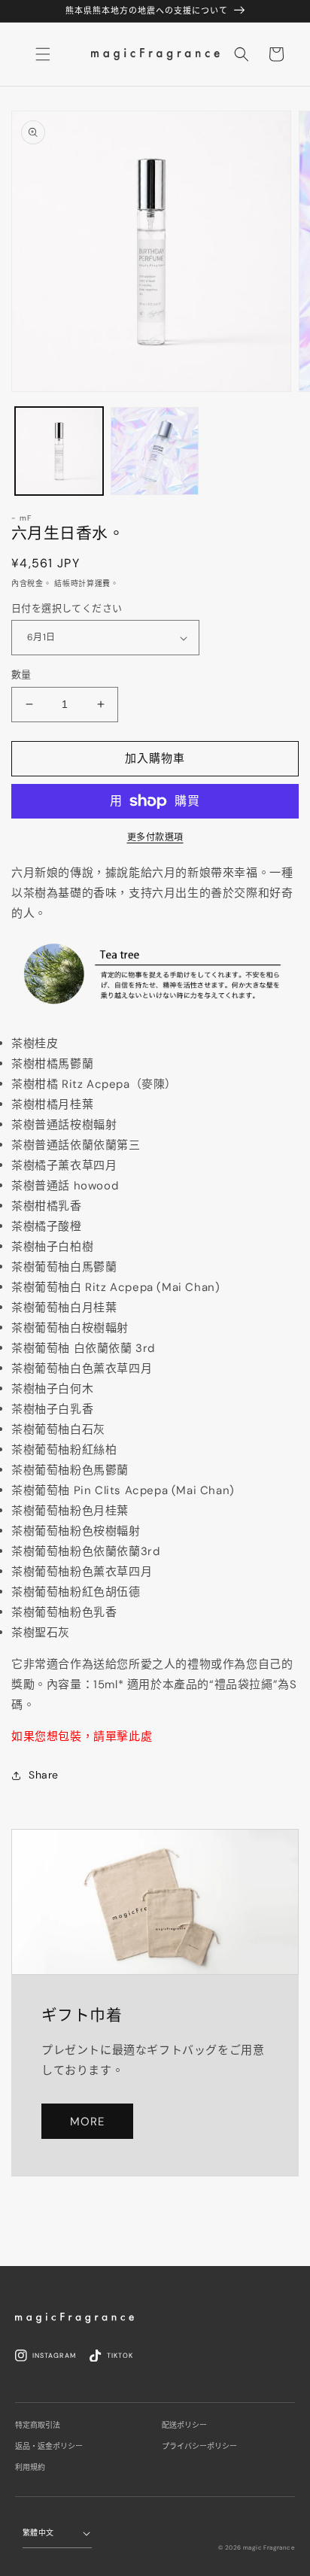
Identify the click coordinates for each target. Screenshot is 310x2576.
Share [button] (44, 1775)
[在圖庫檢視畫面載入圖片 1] (59, 451)
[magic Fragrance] (74, 2318)
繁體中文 (38, 2533)
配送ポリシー (184, 2425)
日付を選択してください (67, 608)
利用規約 (30, 2467)
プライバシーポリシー (199, 2446)
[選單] (43, 54)
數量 (21, 674)
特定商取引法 (38, 2425)
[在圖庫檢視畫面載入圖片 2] (155, 451)
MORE (87, 2122)
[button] (242, 54)
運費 (103, 583)
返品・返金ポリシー (49, 2446)
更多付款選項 (155, 837)
